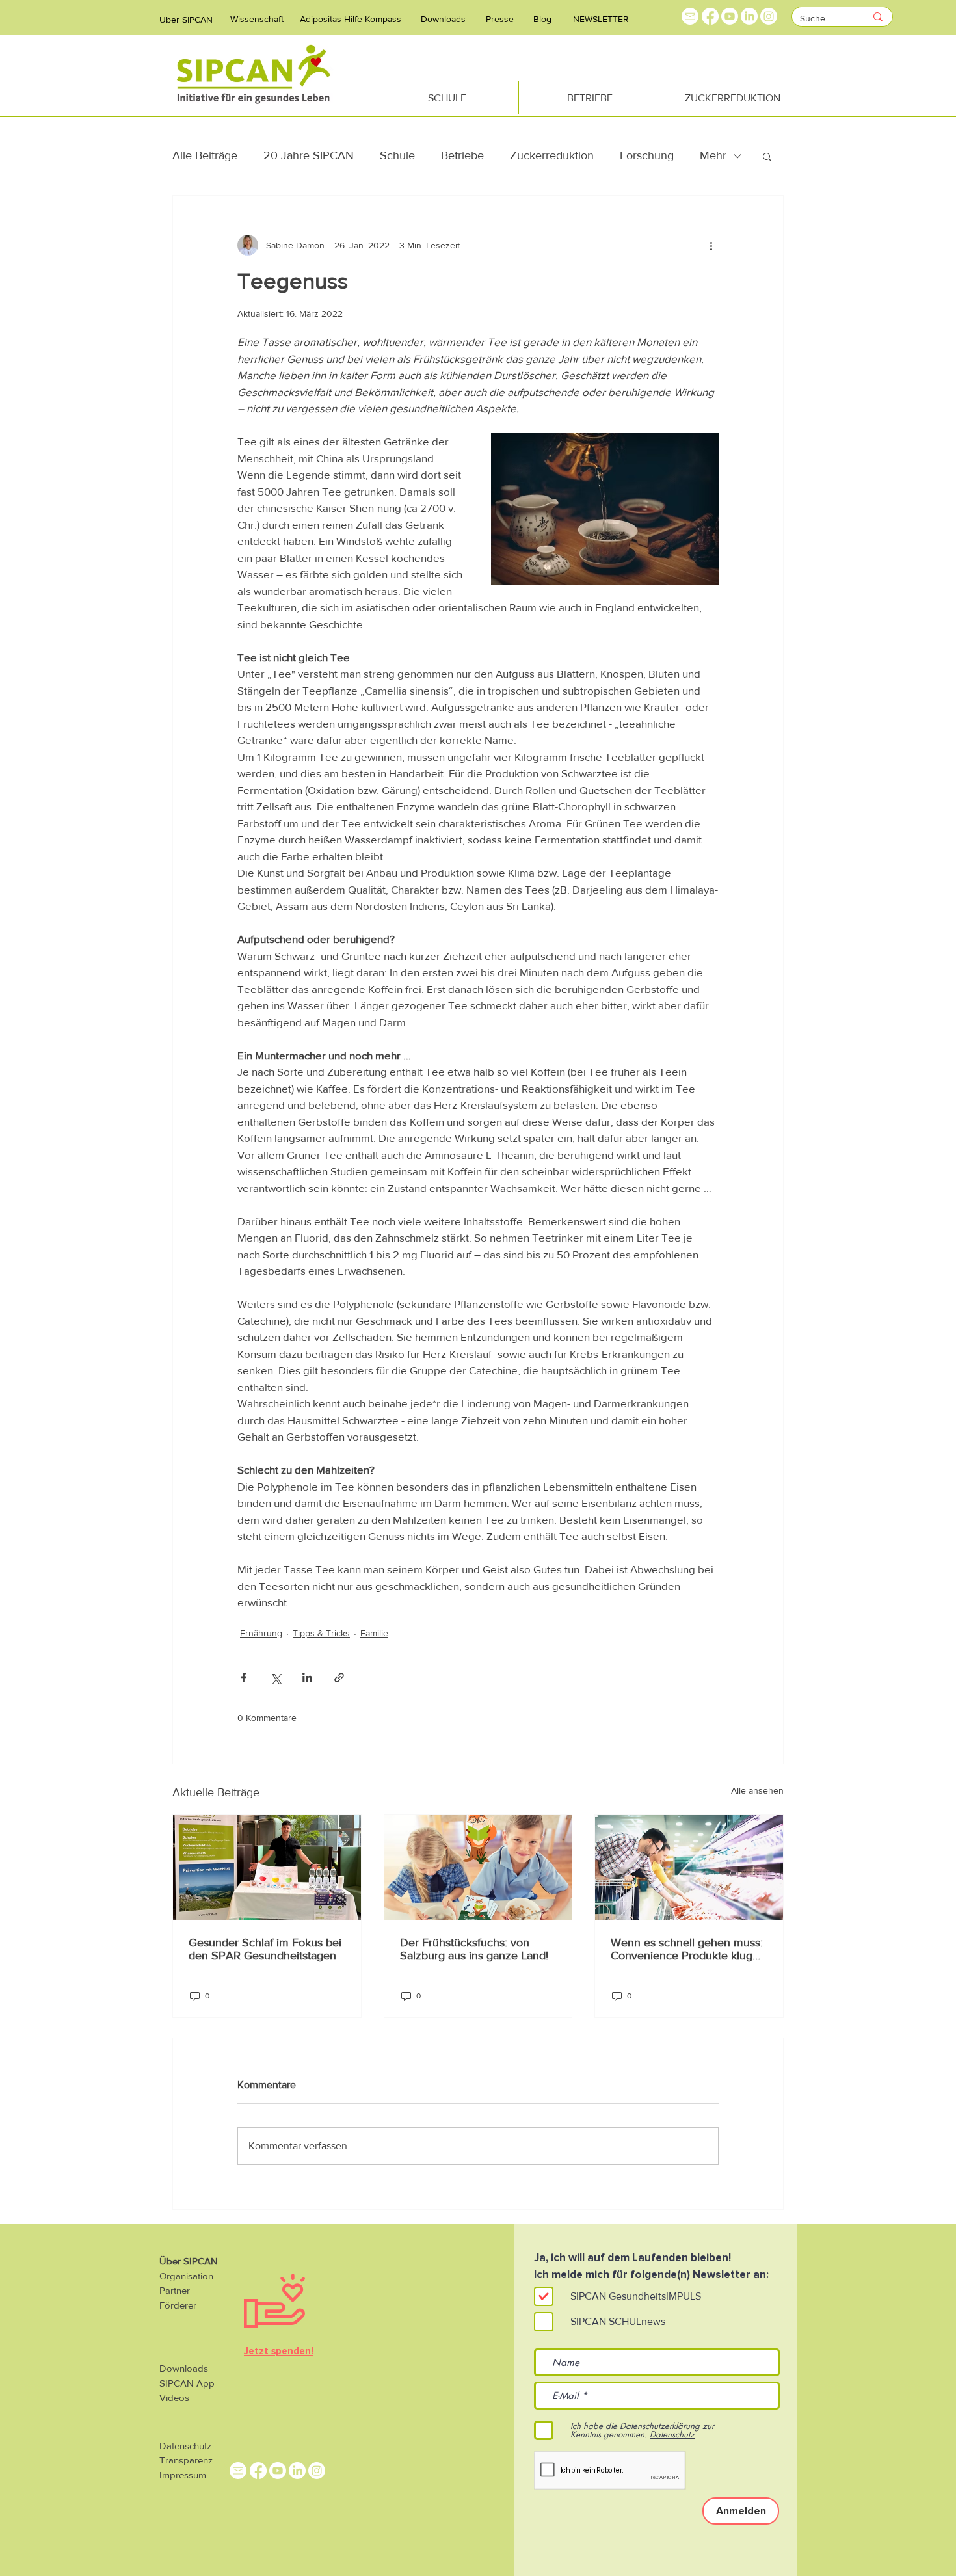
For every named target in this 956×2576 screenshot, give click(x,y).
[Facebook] (710, 16)
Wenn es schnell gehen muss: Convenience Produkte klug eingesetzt (687, 1949)
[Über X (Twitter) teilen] (275, 1678)
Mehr (713, 155)
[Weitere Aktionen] (711, 245)
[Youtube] (730, 16)
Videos (174, 2397)
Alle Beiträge (205, 155)
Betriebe (462, 155)
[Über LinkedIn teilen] (307, 1678)
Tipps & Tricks (321, 1633)
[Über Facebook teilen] (244, 1678)
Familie (374, 1633)
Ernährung (261, 1633)
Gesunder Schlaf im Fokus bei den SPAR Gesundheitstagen (265, 1949)
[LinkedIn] (749, 16)
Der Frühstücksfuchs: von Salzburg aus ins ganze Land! (474, 1949)
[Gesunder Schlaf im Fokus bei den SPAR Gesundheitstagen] (267, 1868)
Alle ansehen (757, 1790)
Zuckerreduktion (552, 155)
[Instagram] (769, 16)
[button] (767, 156)
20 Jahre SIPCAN (309, 155)
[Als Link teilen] (339, 1678)
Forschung (647, 155)
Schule (397, 155)
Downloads (184, 2368)
